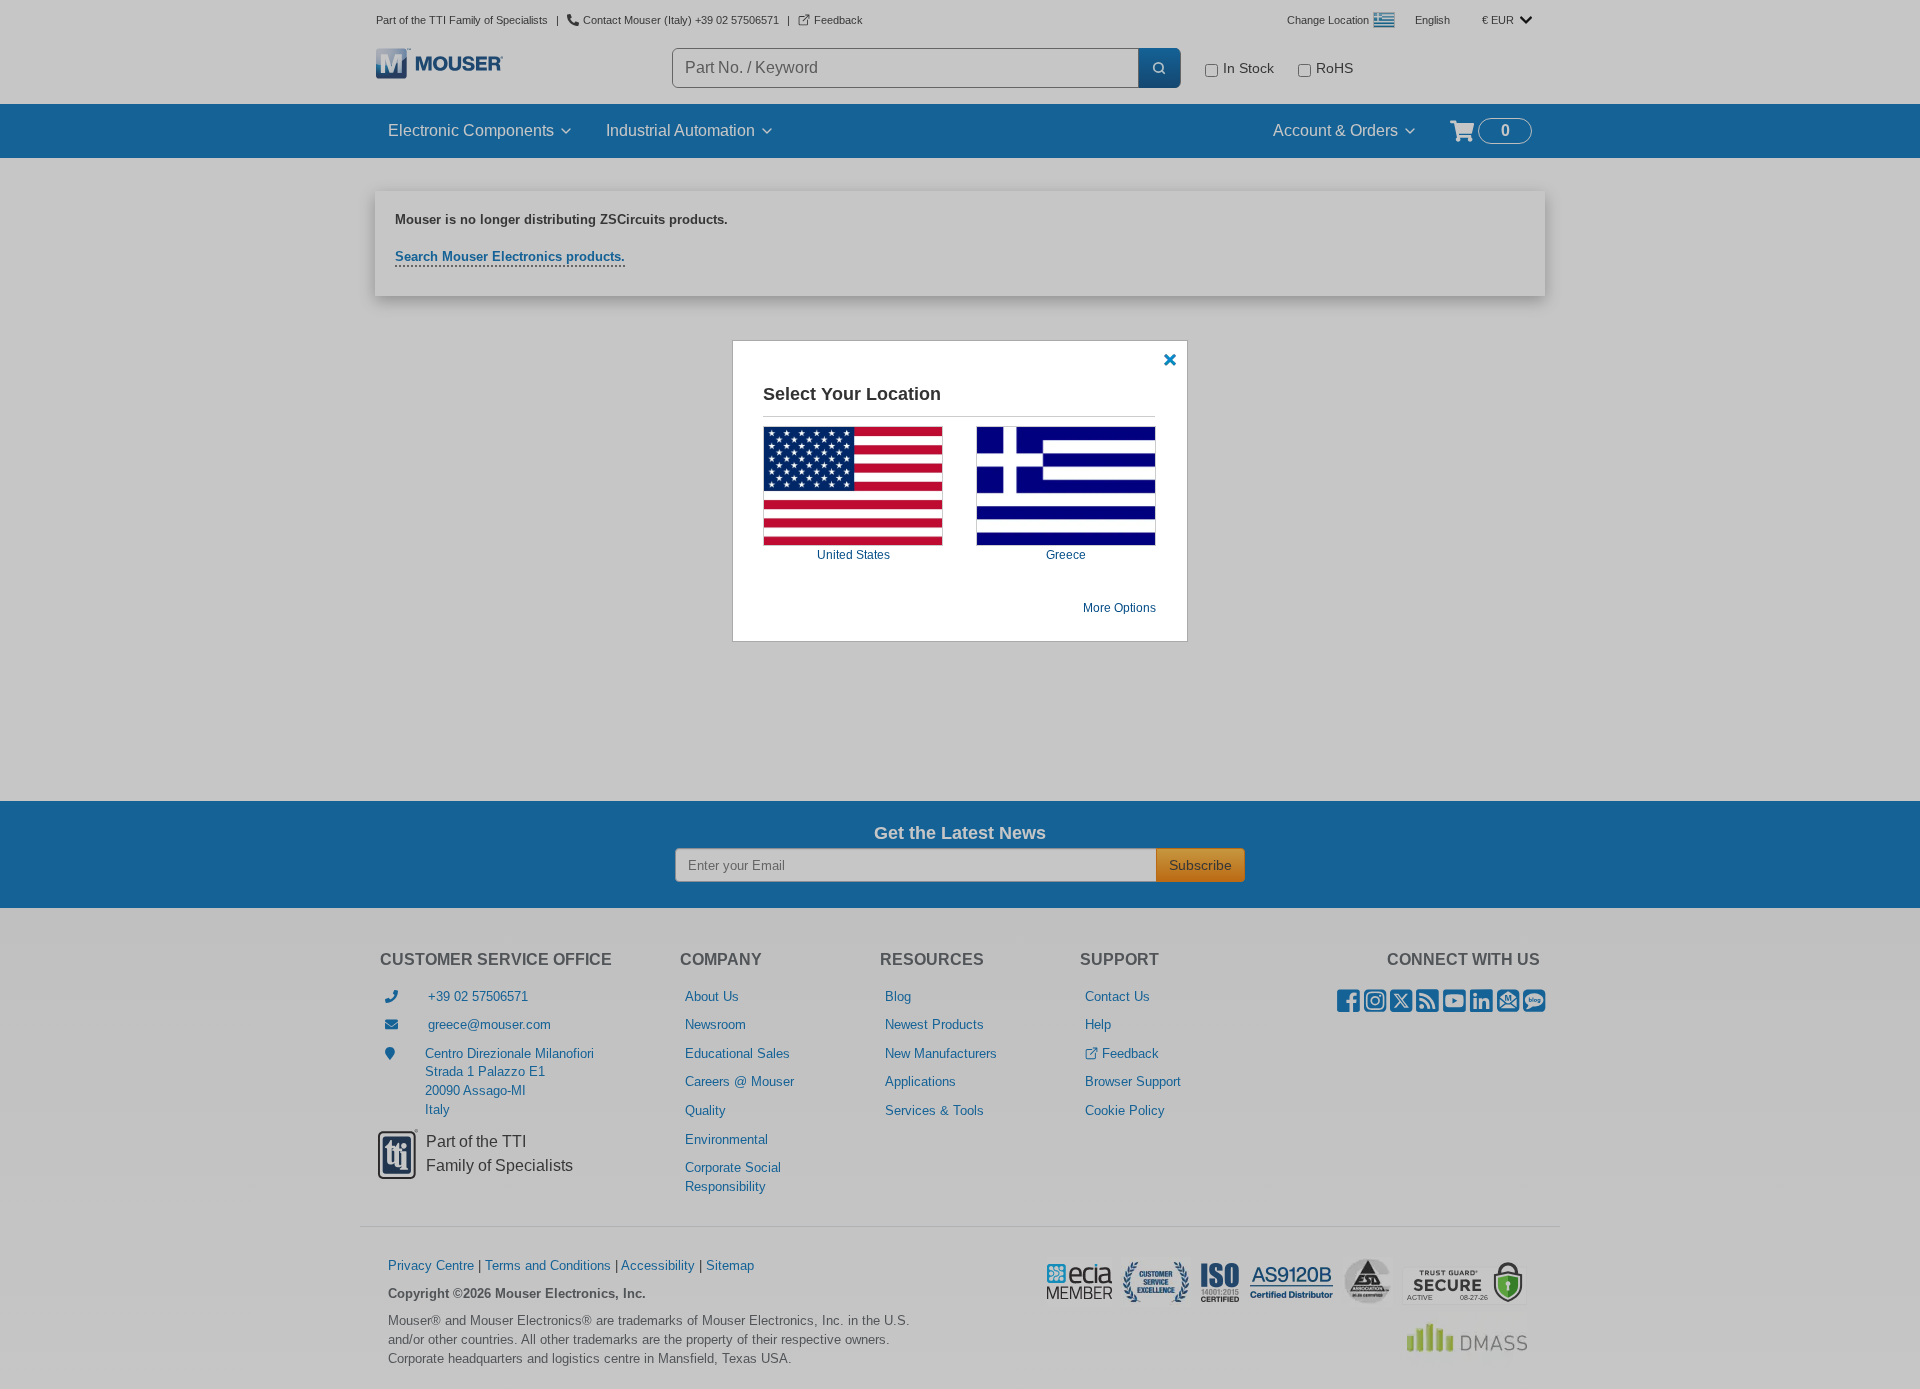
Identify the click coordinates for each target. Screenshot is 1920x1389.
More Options (1119, 608)
